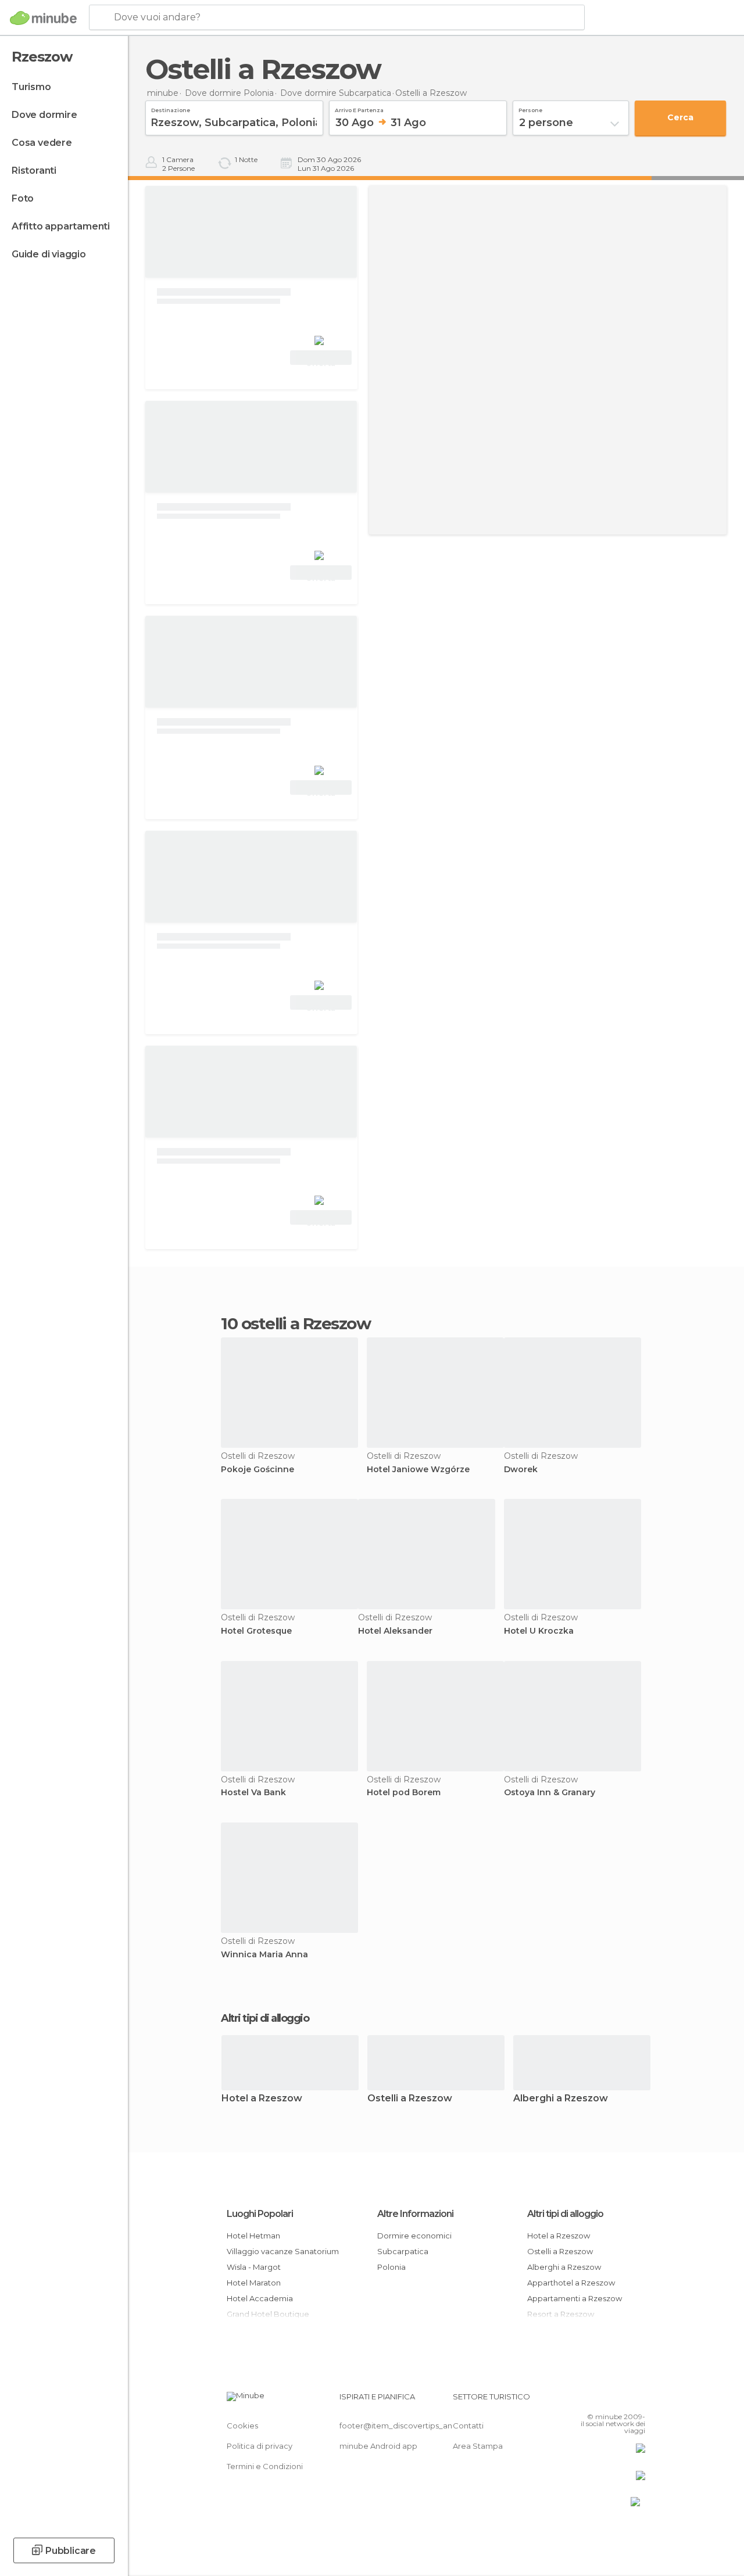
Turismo (31, 87)
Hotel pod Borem (404, 1793)
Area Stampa (478, 2446)
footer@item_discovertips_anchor (405, 2426)
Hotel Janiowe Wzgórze (418, 1470)
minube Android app (378, 2446)
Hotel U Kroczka (539, 1631)
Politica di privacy (260, 2446)
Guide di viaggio (49, 254)
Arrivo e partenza (359, 109)
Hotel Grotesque (256, 1631)
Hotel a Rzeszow (262, 2099)
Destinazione (171, 109)
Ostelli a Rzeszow (410, 2099)
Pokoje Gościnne (257, 1470)
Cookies (242, 2426)
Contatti (468, 2426)
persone (530, 109)
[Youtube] (638, 2400)
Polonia (391, 2267)
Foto (23, 198)
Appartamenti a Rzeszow (575, 2298)
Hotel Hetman (253, 2236)
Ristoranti (34, 171)
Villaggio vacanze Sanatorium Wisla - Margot (283, 2259)
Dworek (521, 1470)
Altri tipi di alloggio (565, 2214)
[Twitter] (607, 2400)
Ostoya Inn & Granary (550, 1793)
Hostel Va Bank (253, 1793)
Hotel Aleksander (395, 1631)
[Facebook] (592, 2400)
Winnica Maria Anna (264, 1955)
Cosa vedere (42, 143)
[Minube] (43, 18)
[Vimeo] (623, 2400)
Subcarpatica (403, 2251)
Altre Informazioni (415, 2214)
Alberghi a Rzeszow (561, 2099)
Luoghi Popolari (260, 2214)
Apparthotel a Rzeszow (571, 2283)
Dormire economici (414, 2236)
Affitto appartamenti (61, 226)
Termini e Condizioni (265, 2466)
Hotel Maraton (254, 2283)
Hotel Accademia (260, 2298)
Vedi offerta (321, 359)
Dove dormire (44, 115)
